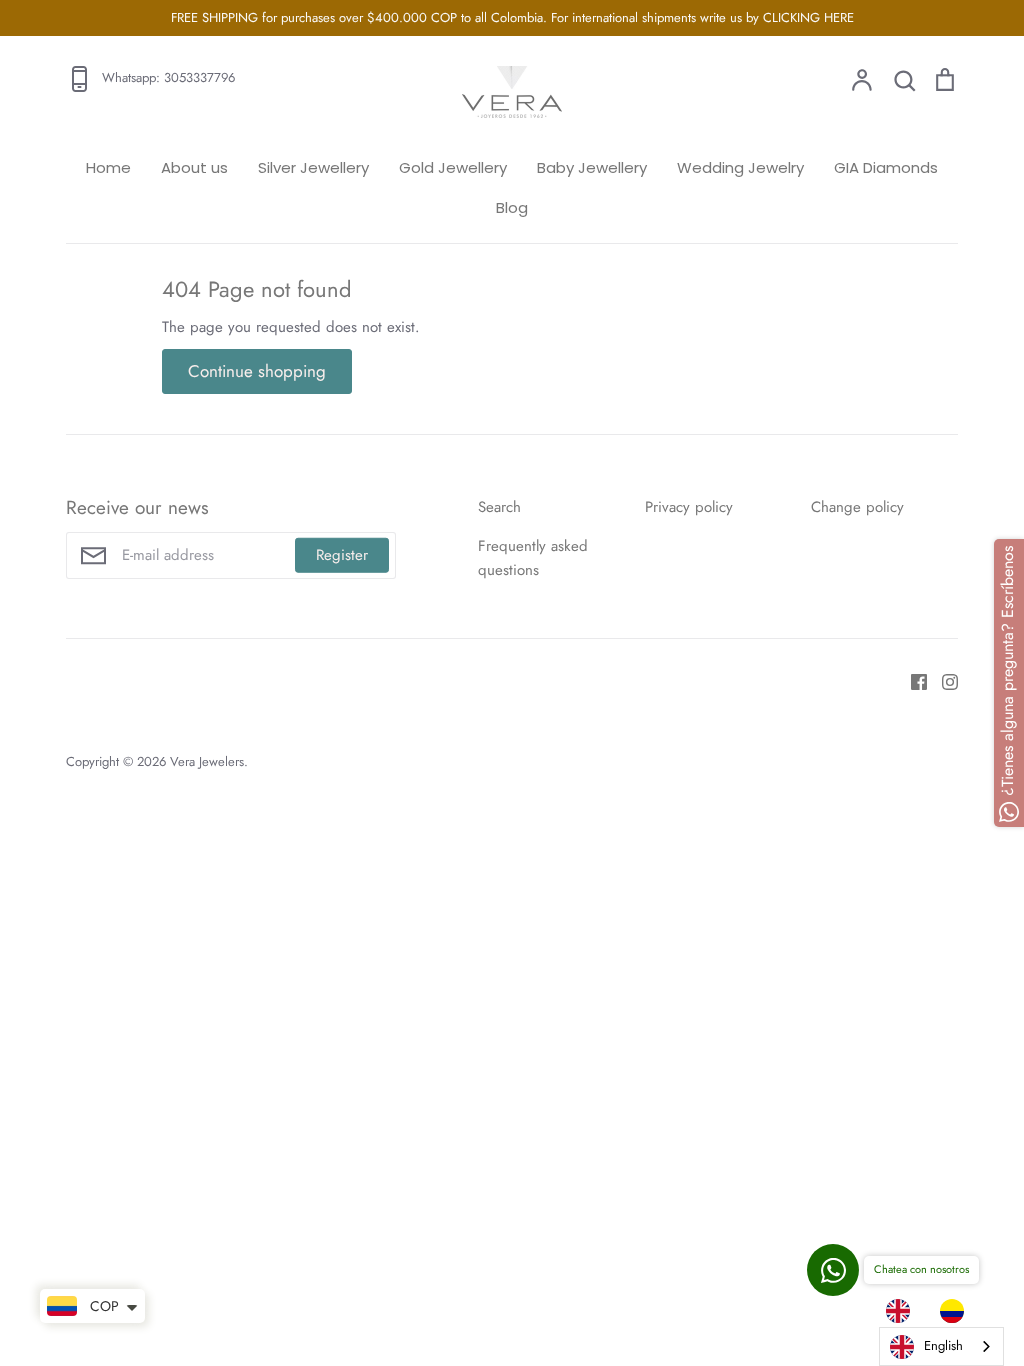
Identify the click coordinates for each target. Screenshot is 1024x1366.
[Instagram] (942, 681)
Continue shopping (257, 371)
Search (499, 507)
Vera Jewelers (207, 761)
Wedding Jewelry (740, 167)
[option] (957, 1311)
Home (108, 167)
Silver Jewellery (313, 167)
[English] (903, 1311)
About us (194, 167)
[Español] (957, 1311)
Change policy (857, 507)
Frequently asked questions (533, 558)
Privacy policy (689, 507)
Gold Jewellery (453, 167)
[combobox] (941, 1346)
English (943, 1345)
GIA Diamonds (886, 167)
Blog (512, 207)
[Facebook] (911, 681)
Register (342, 555)
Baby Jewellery (592, 167)
